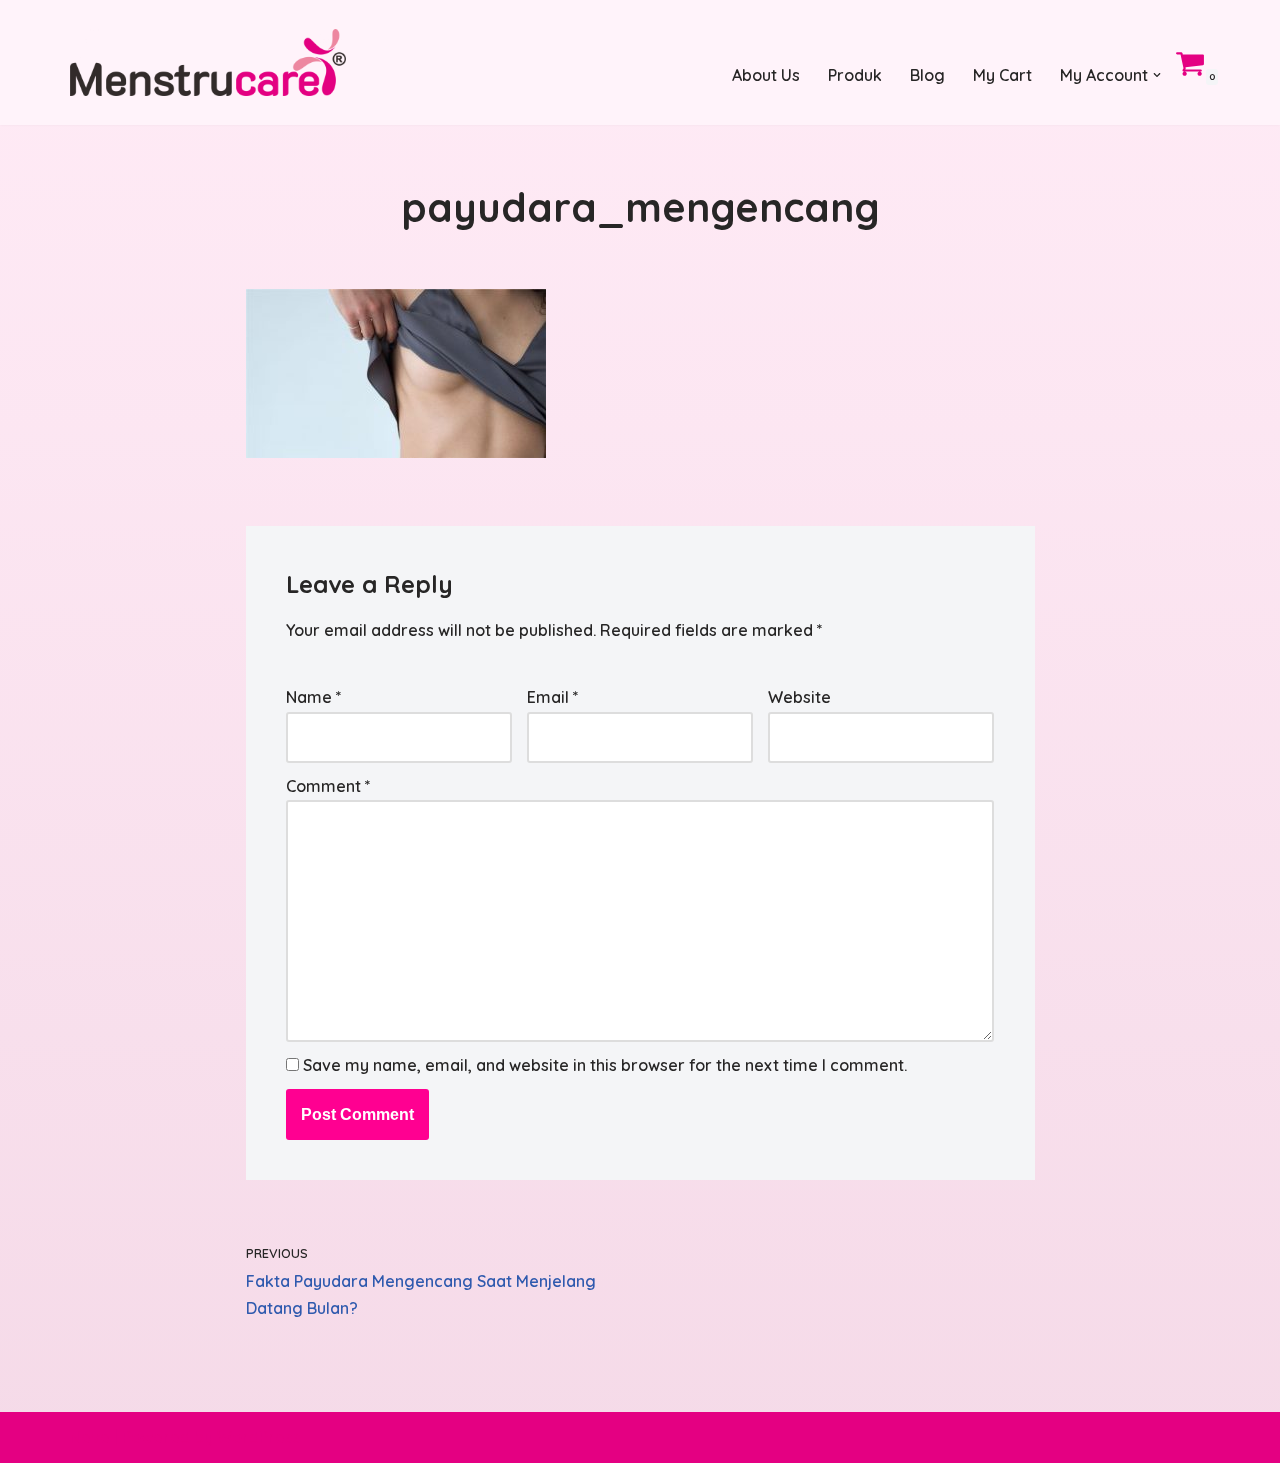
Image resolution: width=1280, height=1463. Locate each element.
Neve (90, 1437)
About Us (766, 75)
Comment (328, 786)
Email (553, 697)
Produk (855, 75)
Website (799, 697)
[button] (1157, 75)
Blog (927, 75)
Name (314, 697)
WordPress (259, 1437)
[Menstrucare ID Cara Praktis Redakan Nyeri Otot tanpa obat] (208, 62)
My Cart (1002, 75)
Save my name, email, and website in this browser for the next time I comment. (605, 1065)
